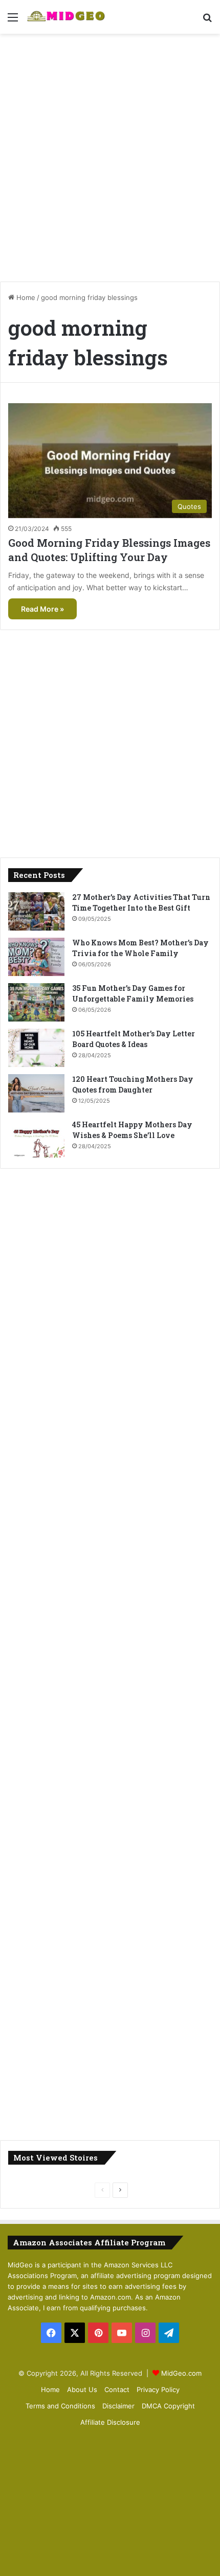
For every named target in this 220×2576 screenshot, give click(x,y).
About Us (82, 2389)
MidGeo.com (181, 2373)
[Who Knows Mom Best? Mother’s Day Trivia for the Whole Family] (36, 957)
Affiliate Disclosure (110, 2422)
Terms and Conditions (60, 2406)
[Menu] (13, 21)
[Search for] (207, 21)
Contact (117, 2389)
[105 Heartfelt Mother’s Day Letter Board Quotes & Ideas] (36, 1048)
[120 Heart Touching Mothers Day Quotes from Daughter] (36, 1093)
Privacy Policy (158, 2389)
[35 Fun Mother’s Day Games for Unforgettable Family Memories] (36, 1002)
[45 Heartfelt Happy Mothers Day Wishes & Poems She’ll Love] (36, 1139)
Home (25, 297)
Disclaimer (118, 2406)
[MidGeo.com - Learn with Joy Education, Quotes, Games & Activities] (67, 17)
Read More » (42, 609)
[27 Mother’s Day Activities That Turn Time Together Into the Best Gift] (36, 911)
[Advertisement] (110, 154)
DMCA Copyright (168, 2406)
